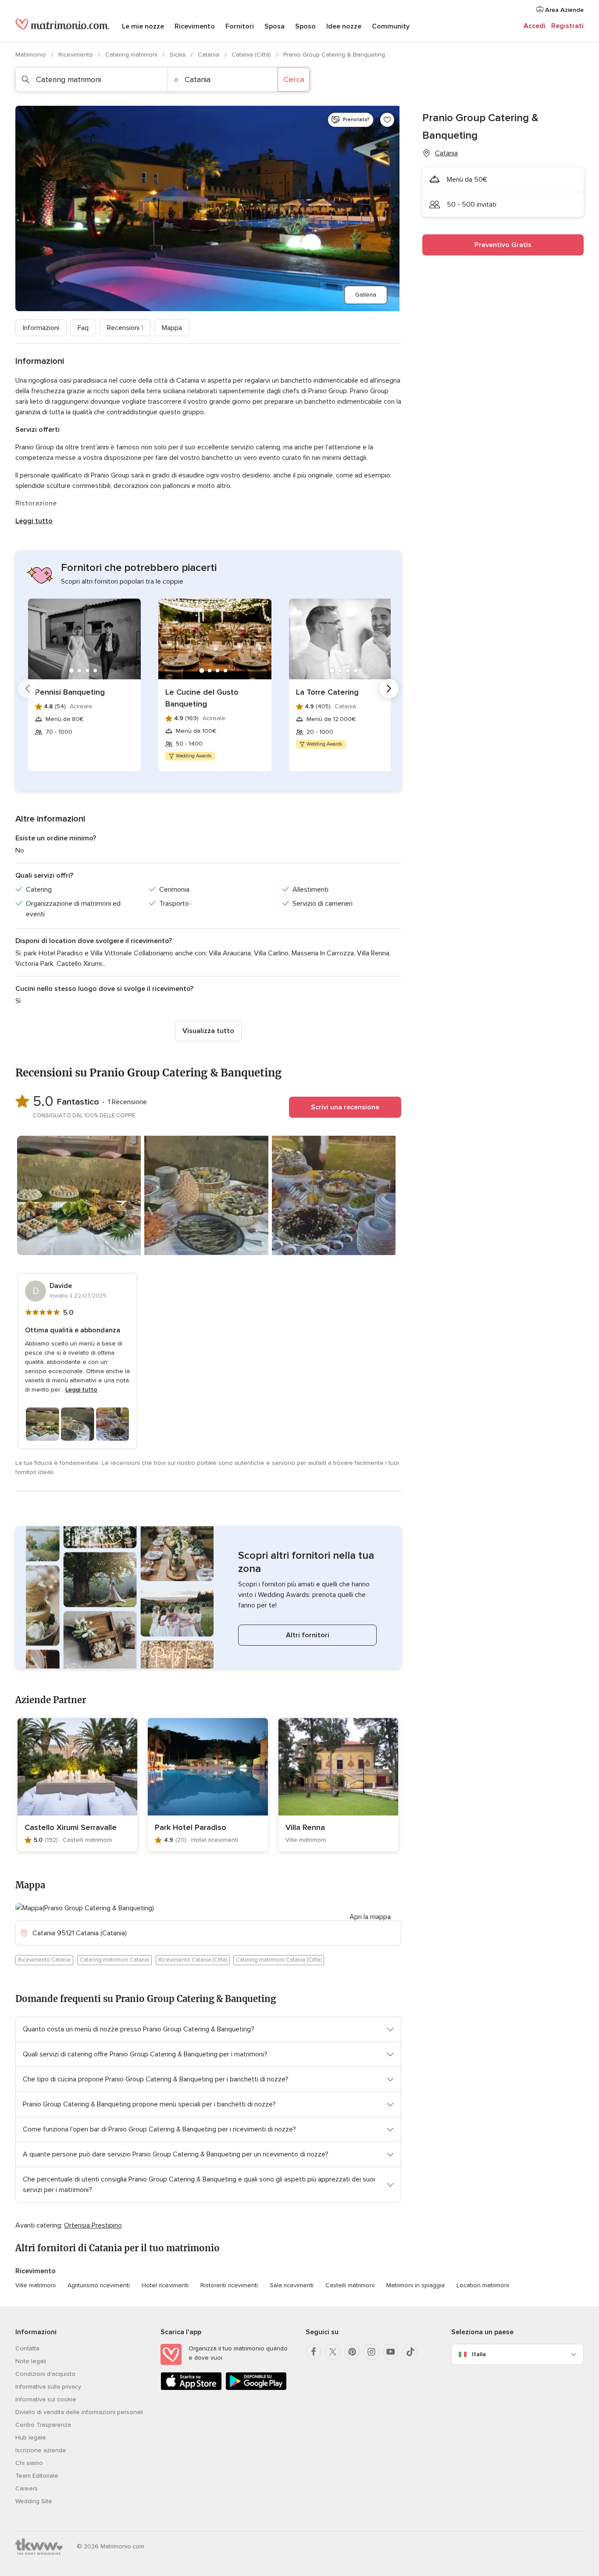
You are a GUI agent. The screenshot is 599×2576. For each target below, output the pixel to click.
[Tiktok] (410, 2352)
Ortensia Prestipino (93, 2225)
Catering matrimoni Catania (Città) (279, 1960)
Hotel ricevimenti (165, 2285)
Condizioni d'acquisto (45, 2374)
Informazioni (41, 328)
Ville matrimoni (36, 2285)
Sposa (275, 26)
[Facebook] (314, 2352)
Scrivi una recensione (345, 1107)
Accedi (535, 26)
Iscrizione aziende (41, 2450)
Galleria (366, 295)
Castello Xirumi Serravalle (71, 1827)
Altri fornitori (308, 1635)
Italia (479, 2354)
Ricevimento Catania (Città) (193, 1960)
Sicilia (178, 55)
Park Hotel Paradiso (191, 1827)
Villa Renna (305, 1827)
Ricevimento (195, 26)
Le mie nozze (143, 26)
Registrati (567, 26)
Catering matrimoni (132, 55)
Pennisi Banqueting (70, 692)
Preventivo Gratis (503, 245)
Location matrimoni (483, 2285)
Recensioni (125, 328)
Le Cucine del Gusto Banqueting (202, 698)
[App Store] (191, 2388)
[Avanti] (389, 689)
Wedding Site (34, 2501)
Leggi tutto (34, 521)
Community (391, 26)
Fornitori (240, 26)
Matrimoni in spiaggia (415, 2285)
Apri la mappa (370, 1917)
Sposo (305, 26)
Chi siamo (29, 2463)
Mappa (172, 328)
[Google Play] (256, 2388)
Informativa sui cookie (46, 2399)
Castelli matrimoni (350, 2285)
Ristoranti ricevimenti (229, 2285)
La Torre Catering (327, 692)
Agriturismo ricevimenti (99, 2285)
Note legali (31, 2361)
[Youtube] (391, 2352)
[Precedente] (28, 689)
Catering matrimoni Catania (114, 1960)
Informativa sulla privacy (48, 2387)
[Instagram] (371, 2352)
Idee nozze (344, 26)
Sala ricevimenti (292, 2285)
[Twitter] (333, 2352)
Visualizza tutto (208, 1031)
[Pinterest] (352, 2352)
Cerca (294, 79)
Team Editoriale (37, 2476)
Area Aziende (563, 10)
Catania (209, 55)
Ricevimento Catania (44, 1960)
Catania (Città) (252, 55)
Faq (83, 328)
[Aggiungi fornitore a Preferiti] (387, 120)
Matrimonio (32, 55)
